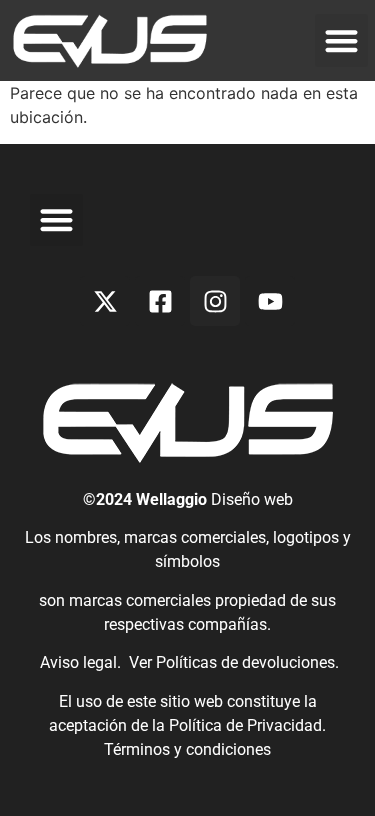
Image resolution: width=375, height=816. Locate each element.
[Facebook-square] (160, 301)
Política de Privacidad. (247, 725)
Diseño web (252, 499)
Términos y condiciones (187, 749)
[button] (341, 40)
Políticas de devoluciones (245, 662)
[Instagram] (215, 301)
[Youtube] (270, 301)
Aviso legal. (78, 662)
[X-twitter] (105, 301)
